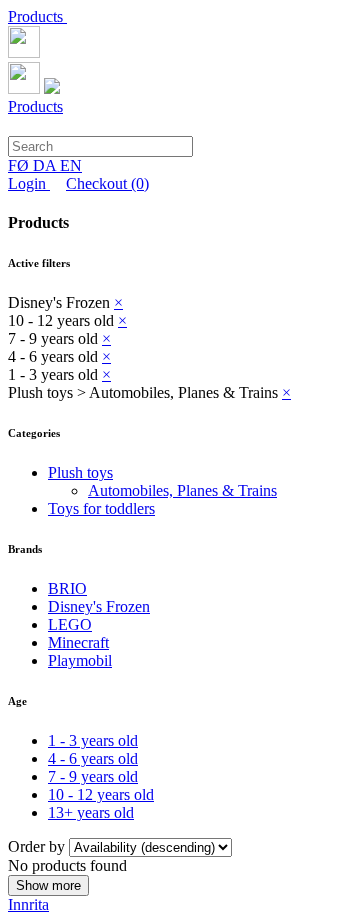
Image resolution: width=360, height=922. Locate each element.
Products (37, 16)
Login (29, 183)
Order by (38, 846)
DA (46, 165)
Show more (48, 885)
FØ (20, 165)
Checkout (107, 183)
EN (71, 165)
